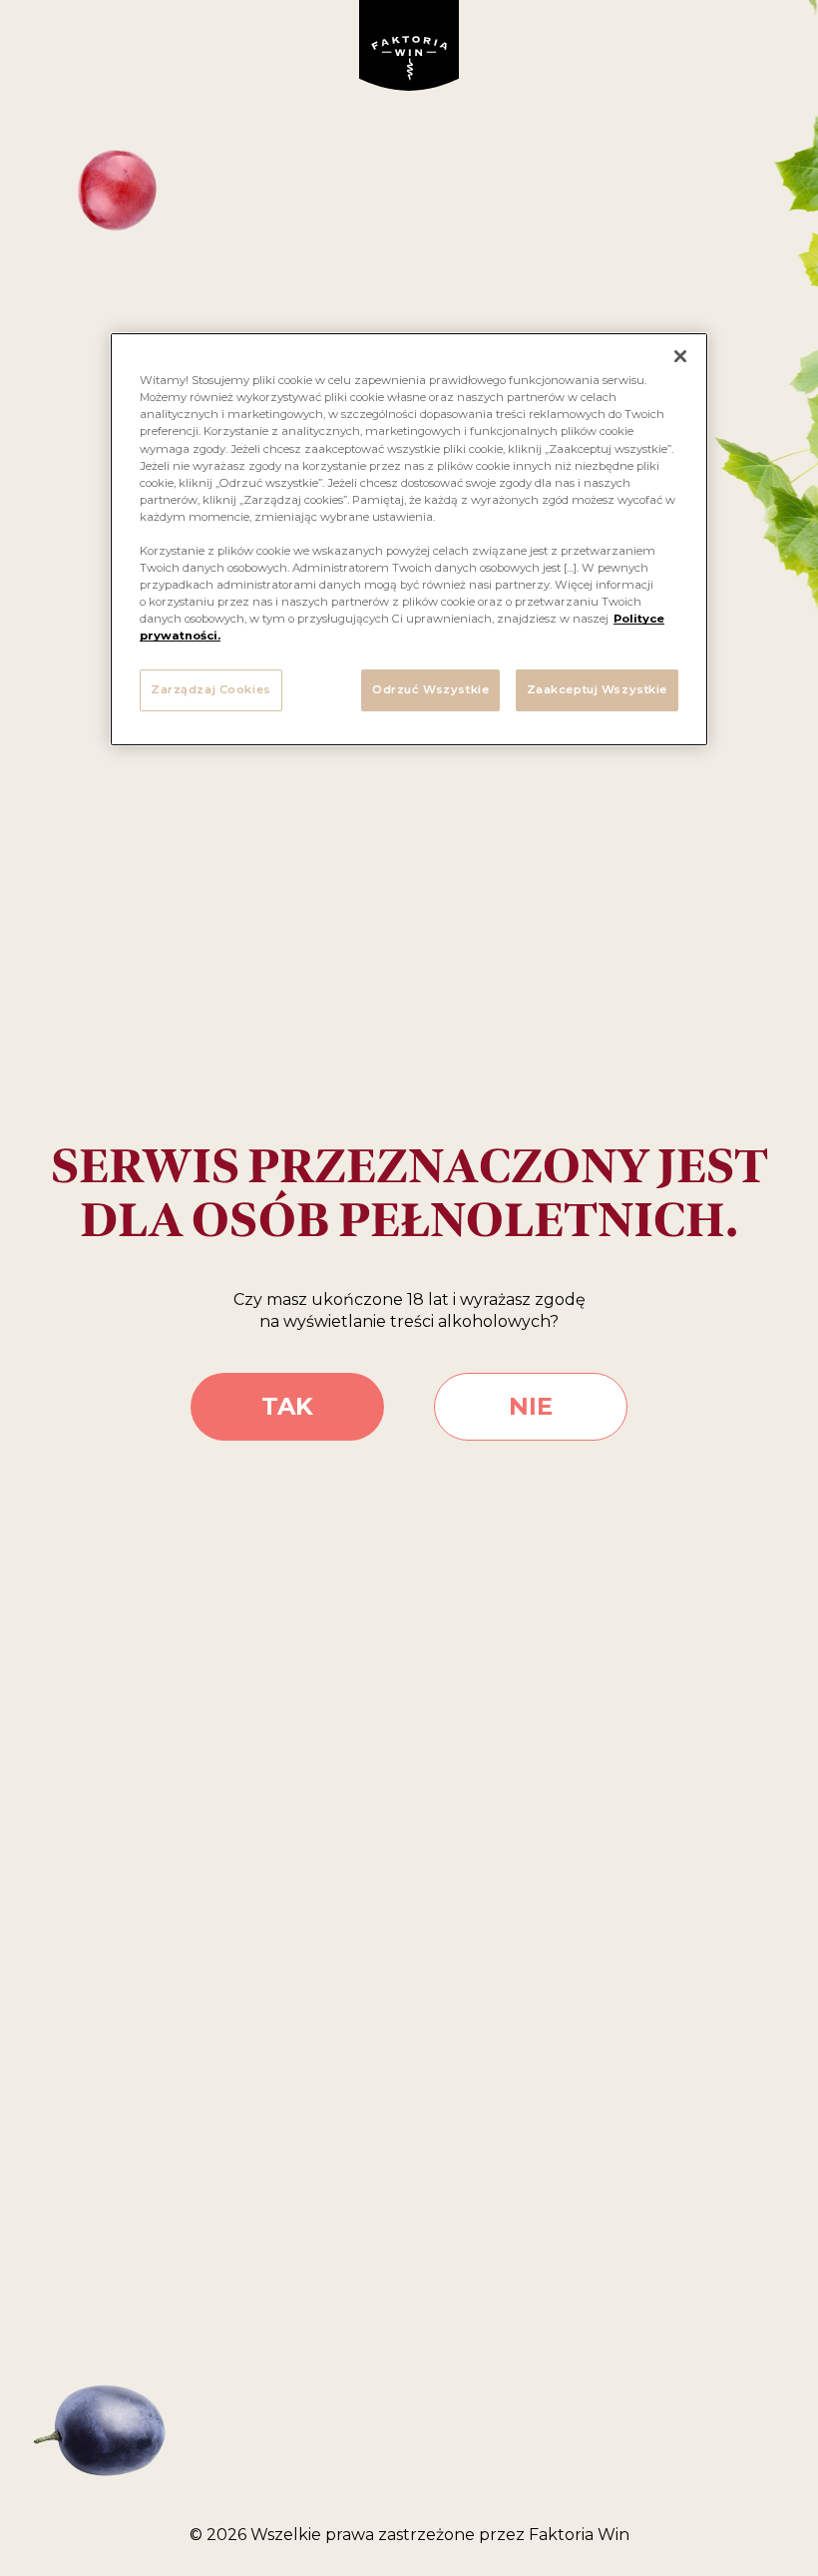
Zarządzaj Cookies (211, 689)
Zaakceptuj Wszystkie (597, 689)
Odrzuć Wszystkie (430, 689)
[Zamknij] (680, 356)
